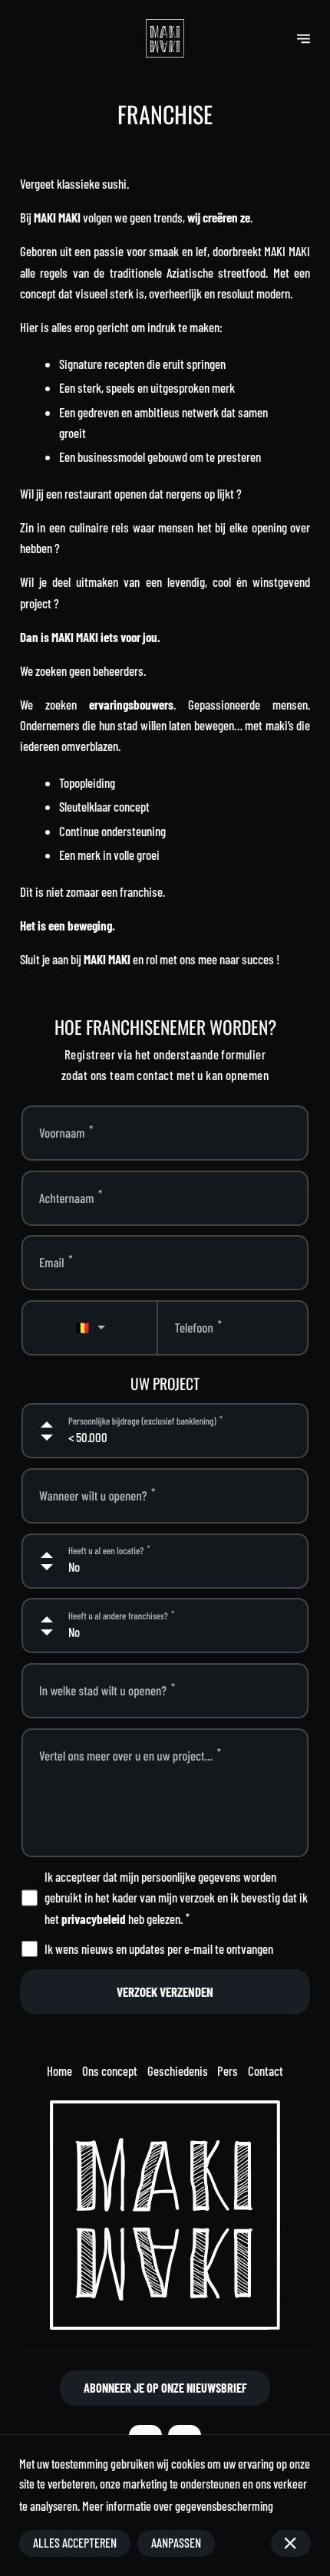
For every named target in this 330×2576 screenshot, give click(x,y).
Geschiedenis (178, 2070)
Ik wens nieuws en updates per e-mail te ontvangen (159, 1948)
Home (59, 2070)
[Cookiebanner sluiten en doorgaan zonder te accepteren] (291, 2543)
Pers (228, 2070)
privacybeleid (94, 1919)
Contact (266, 2070)
